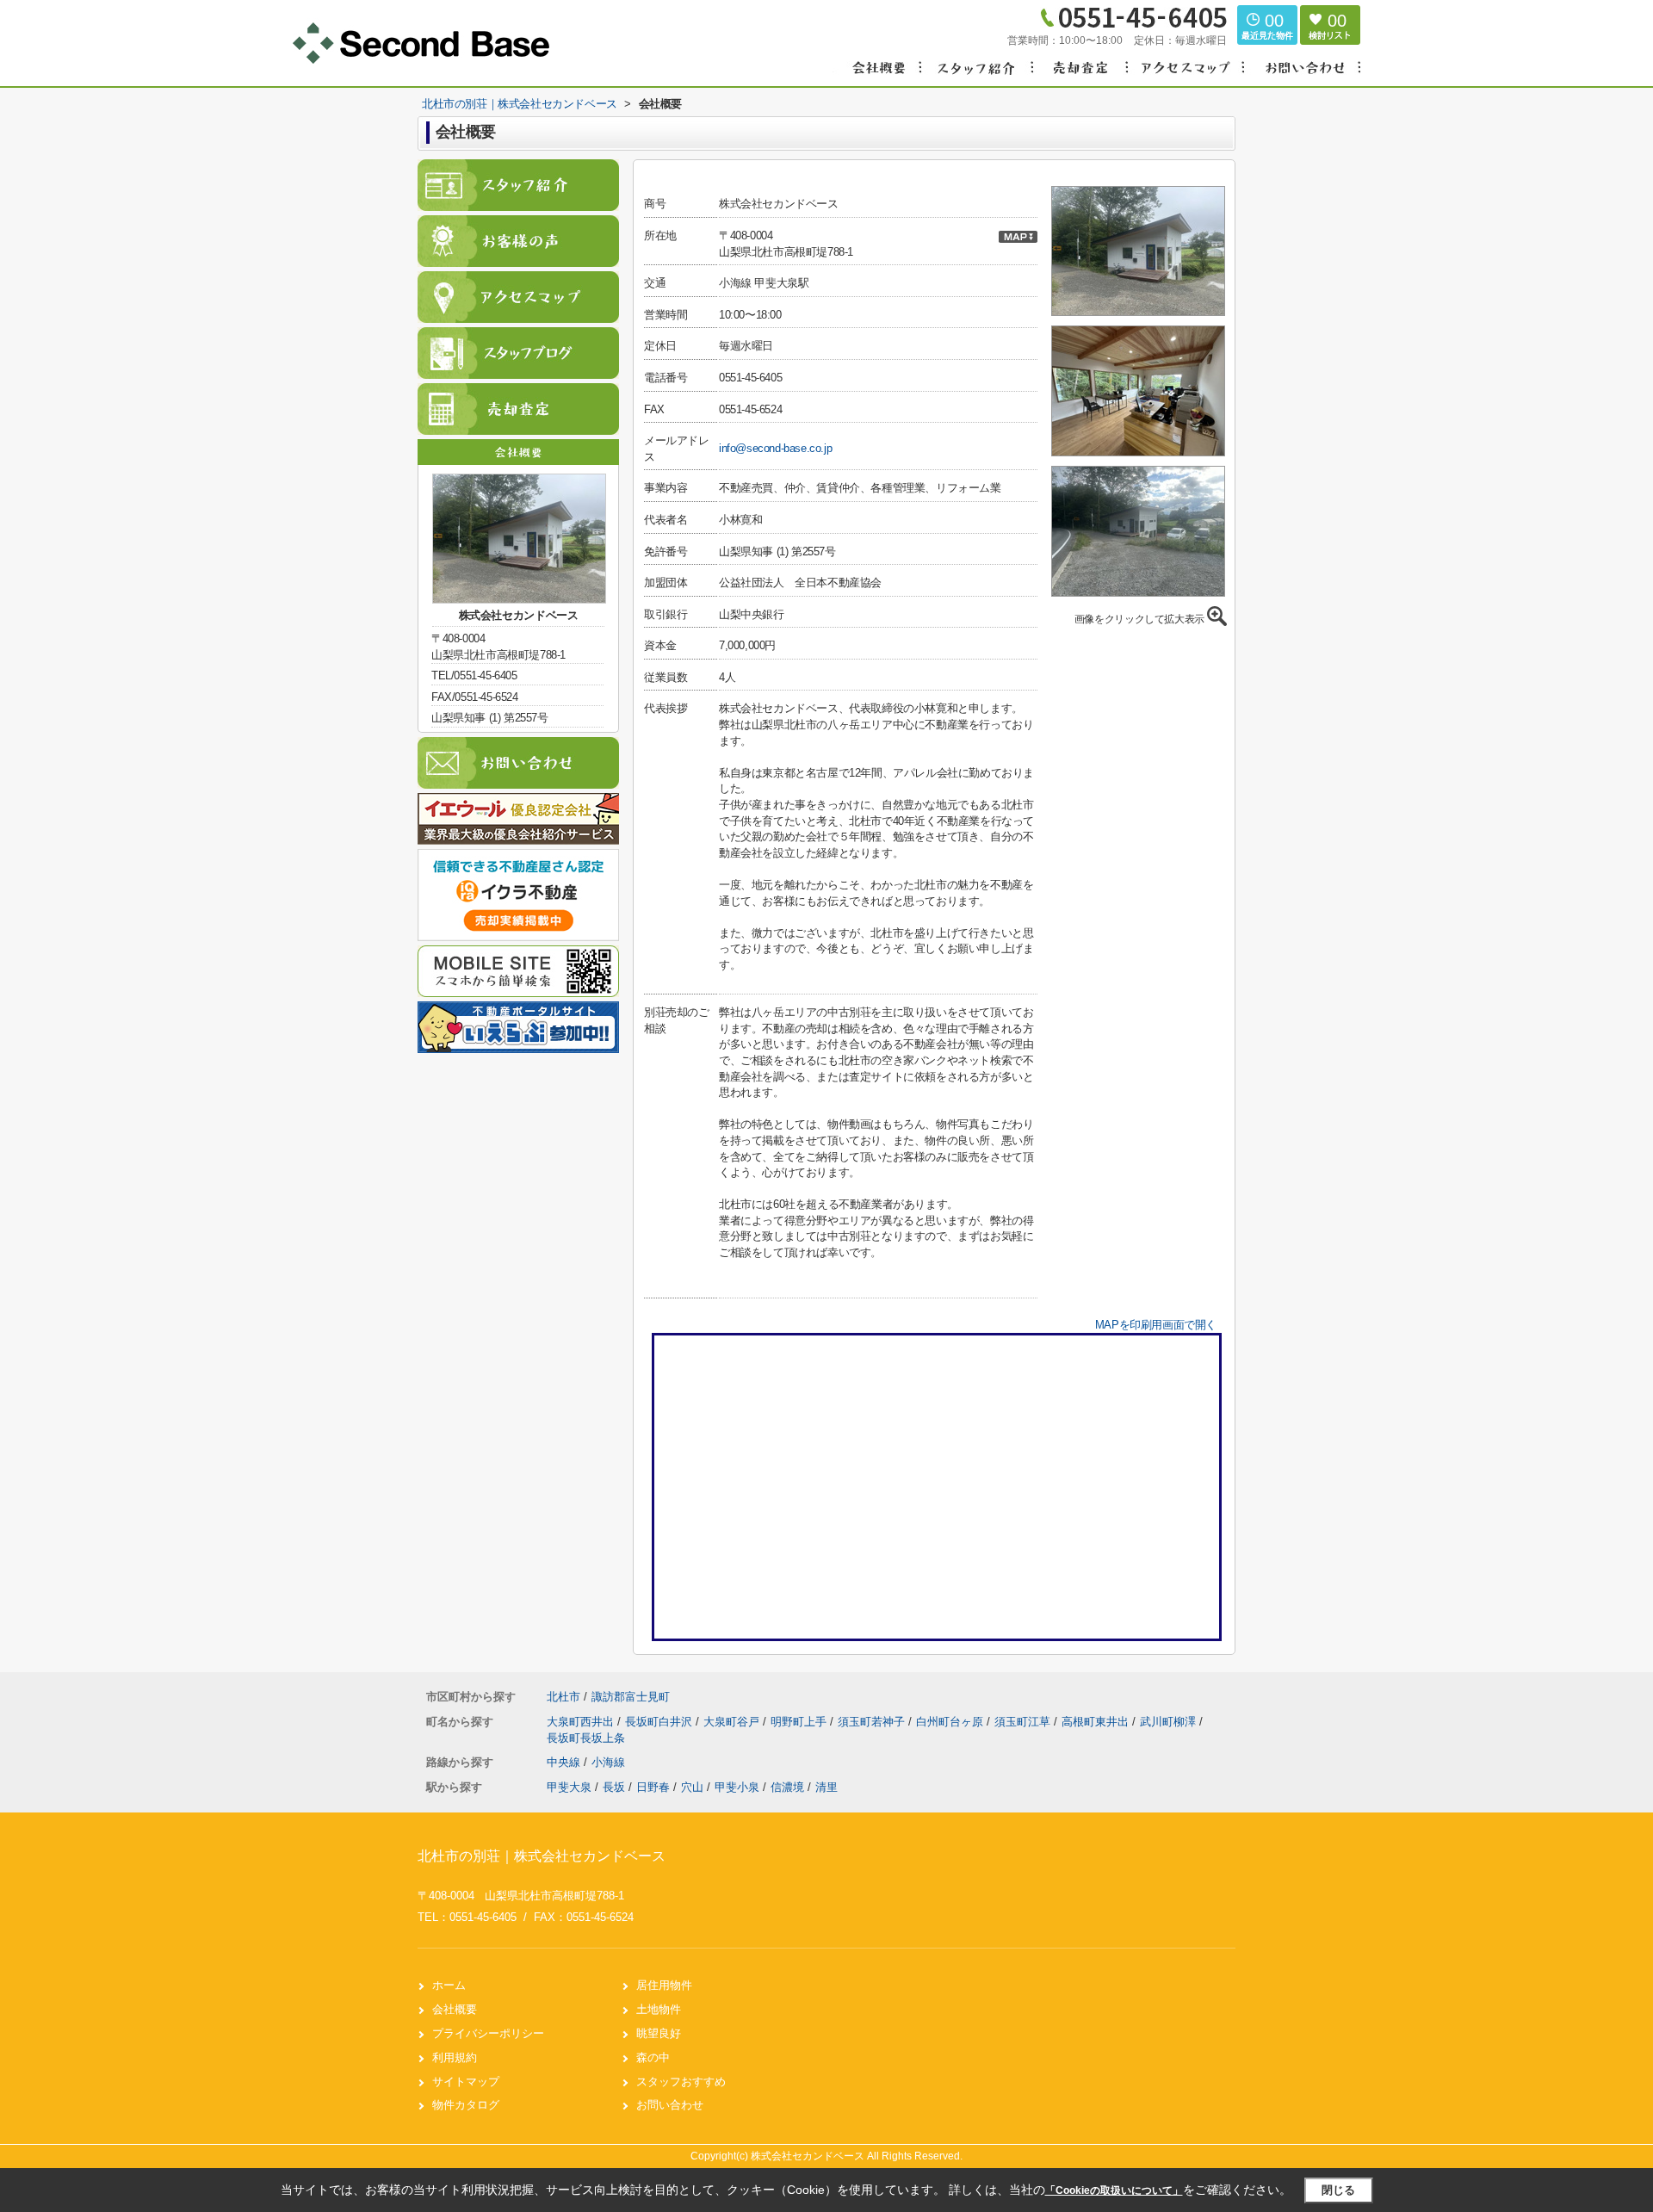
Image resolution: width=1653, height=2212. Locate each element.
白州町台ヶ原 (951, 1722)
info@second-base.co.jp (775, 448)
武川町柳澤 (1170, 1722)
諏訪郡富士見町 (631, 1697)
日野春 (653, 1787)
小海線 (608, 1762)
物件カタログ (466, 2105)
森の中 (653, 2057)
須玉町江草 (1024, 1722)
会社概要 (455, 2009)
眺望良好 (659, 2033)
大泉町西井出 (582, 1722)
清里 (826, 1787)
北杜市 (563, 1697)
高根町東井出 (1097, 1722)
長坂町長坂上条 (586, 1738)
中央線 (565, 1762)
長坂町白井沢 (660, 1722)
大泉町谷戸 (733, 1722)
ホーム (449, 1985)
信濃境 (787, 1787)
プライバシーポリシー (488, 2033)
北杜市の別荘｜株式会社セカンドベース (542, 1856)
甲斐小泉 (737, 1787)
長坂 (614, 1787)
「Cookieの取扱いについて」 (1114, 2190)
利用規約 (455, 2057)
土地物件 (659, 2009)
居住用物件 (664, 1985)
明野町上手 (800, 1722)
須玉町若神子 (873, 1722)
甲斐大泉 (569, 1787)
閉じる (1338, 2190)
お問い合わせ (670, 2105)
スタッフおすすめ (681, 2082)
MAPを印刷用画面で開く (1156, 1325)
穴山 (692, 1787)
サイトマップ (466, 2082)
